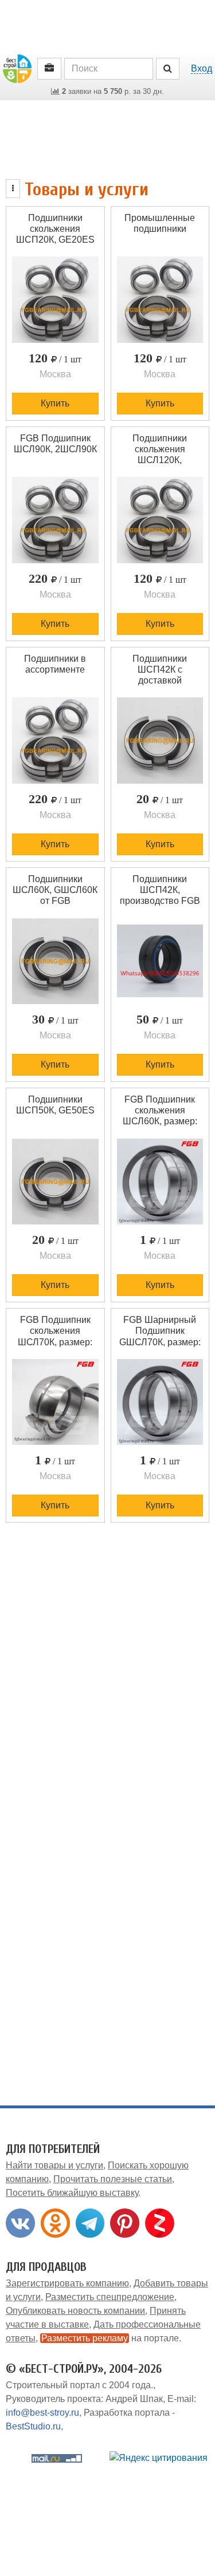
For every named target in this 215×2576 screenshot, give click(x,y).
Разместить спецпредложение (110, 2297)
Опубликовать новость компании (75, 2311)
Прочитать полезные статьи (113, 2179)
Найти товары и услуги (54, 2165)
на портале (110, 2338)
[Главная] (17, 68)
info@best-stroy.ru (42, 2413)
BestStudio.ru (33, 2426)
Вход (202, 68)
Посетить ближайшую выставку (72, 2193)
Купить (55, 403)
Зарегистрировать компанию (67, 2283)
